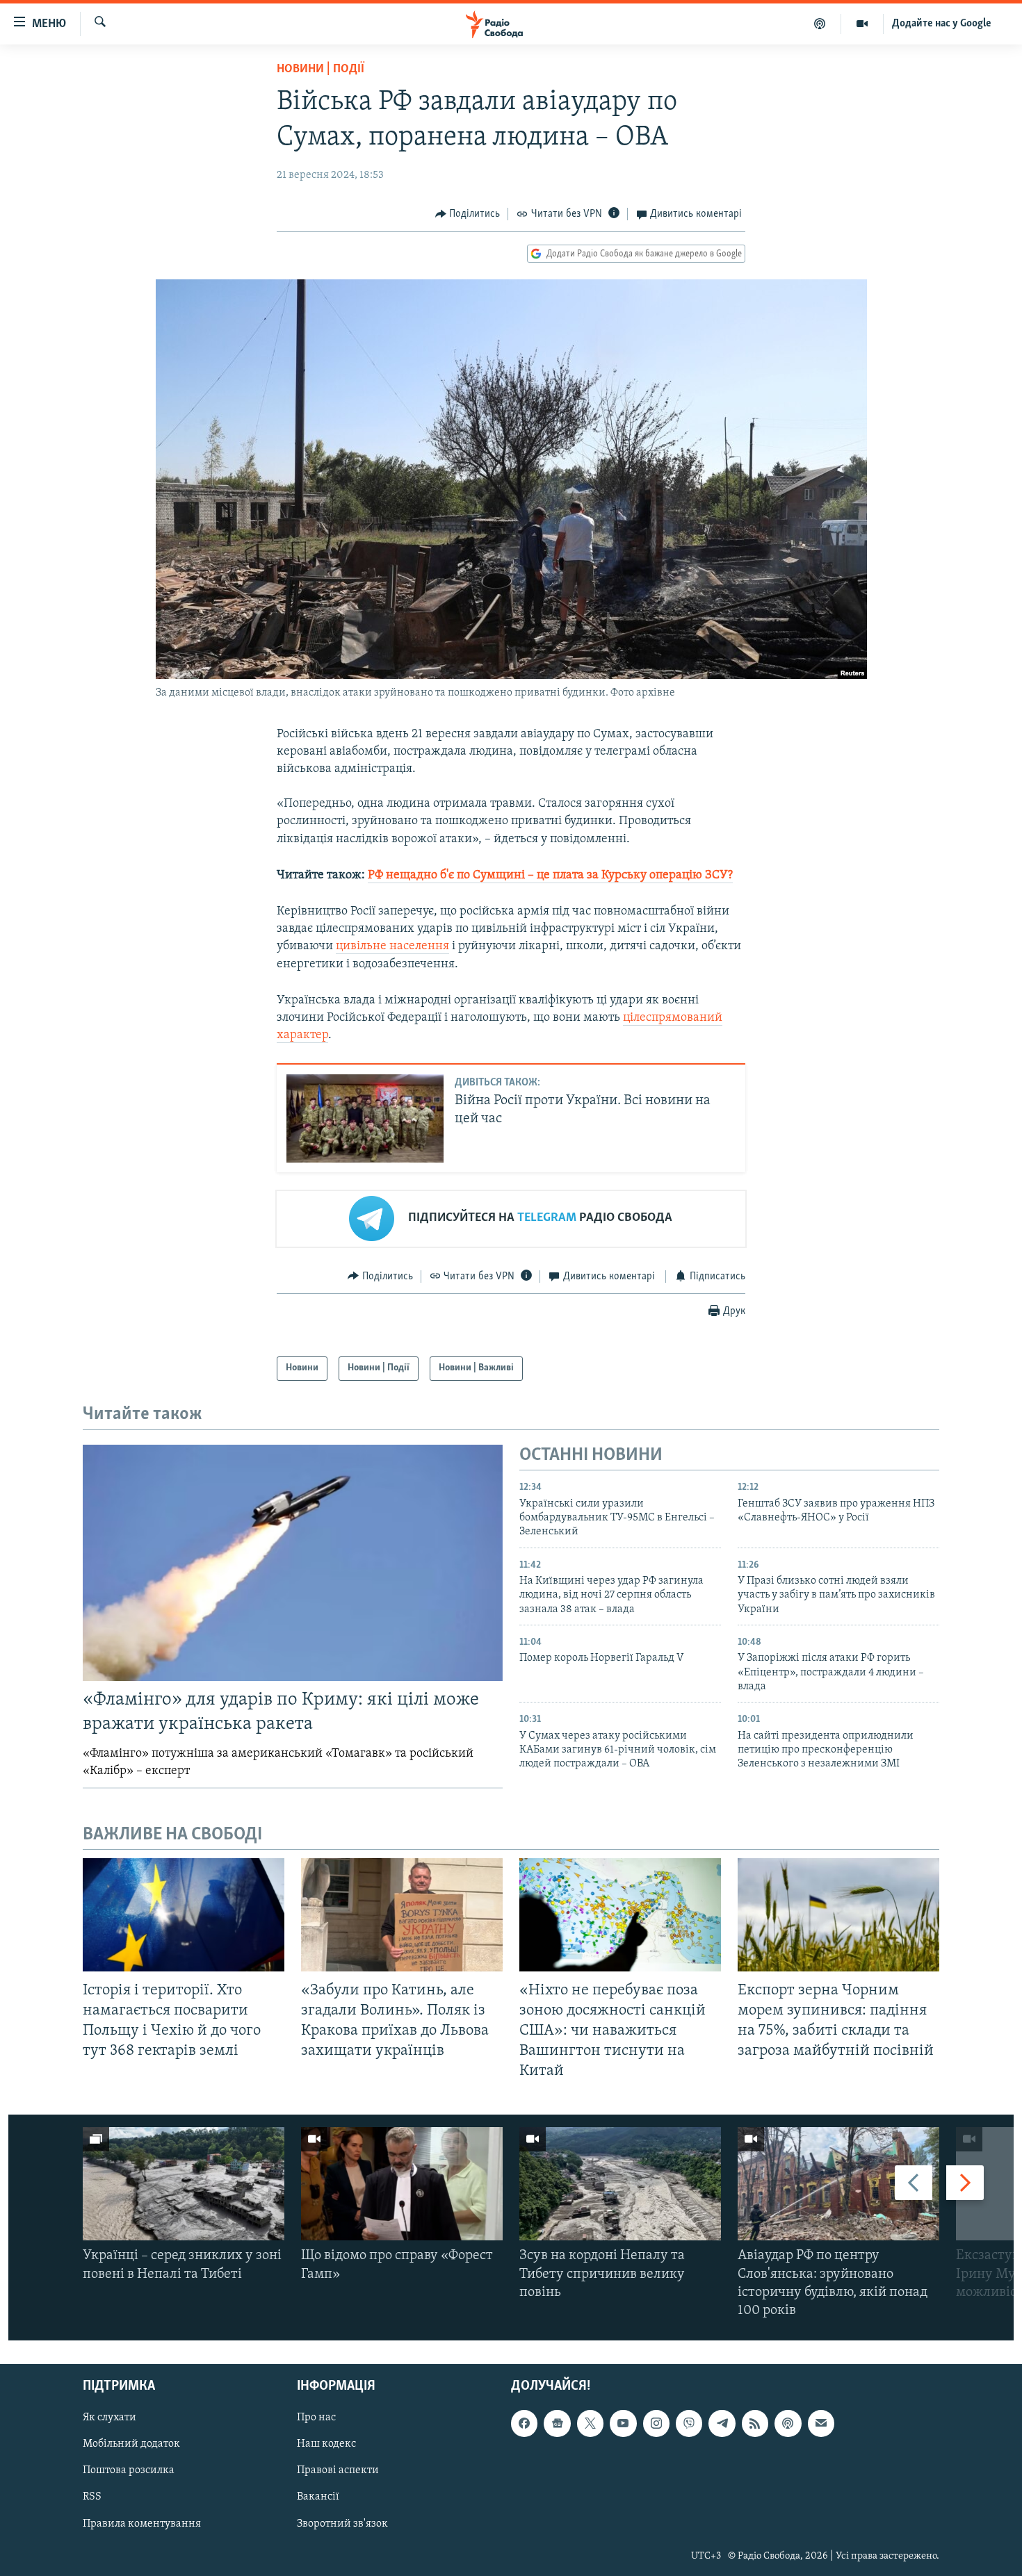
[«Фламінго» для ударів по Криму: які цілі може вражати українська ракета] (293, 1563)
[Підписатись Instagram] (656, 2424)
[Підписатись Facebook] (524, 2424)
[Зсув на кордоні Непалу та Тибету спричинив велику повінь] (620, 2184)
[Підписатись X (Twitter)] (590, 2424)
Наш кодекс (326, 2445)
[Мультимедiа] (862, 24)
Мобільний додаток (131, 2445)
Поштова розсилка (129, 2471)
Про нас (316, 2418)
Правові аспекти (338, 2471)
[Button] (468, 214)
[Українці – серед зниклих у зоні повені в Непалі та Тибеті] (184, 2184)
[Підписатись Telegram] (722, 2424)
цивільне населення (392, 946)
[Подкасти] (820, 24)
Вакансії (318, 2497)
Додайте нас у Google (942, 24)
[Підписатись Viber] (689, 2424)
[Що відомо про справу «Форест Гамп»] (402, 2184)
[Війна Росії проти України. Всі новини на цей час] (365, 1118)
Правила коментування (142, 2524)
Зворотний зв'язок (342, 2524)
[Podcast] (788, 2424)
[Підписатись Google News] (557, 2424)
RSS (92, 2497)
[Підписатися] (821, 2424)
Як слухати (109, 2418)
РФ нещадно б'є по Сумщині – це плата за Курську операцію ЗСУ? (550, 876)
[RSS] (755, 2424)
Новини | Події (321, 69)
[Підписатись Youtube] (623, 2424)
